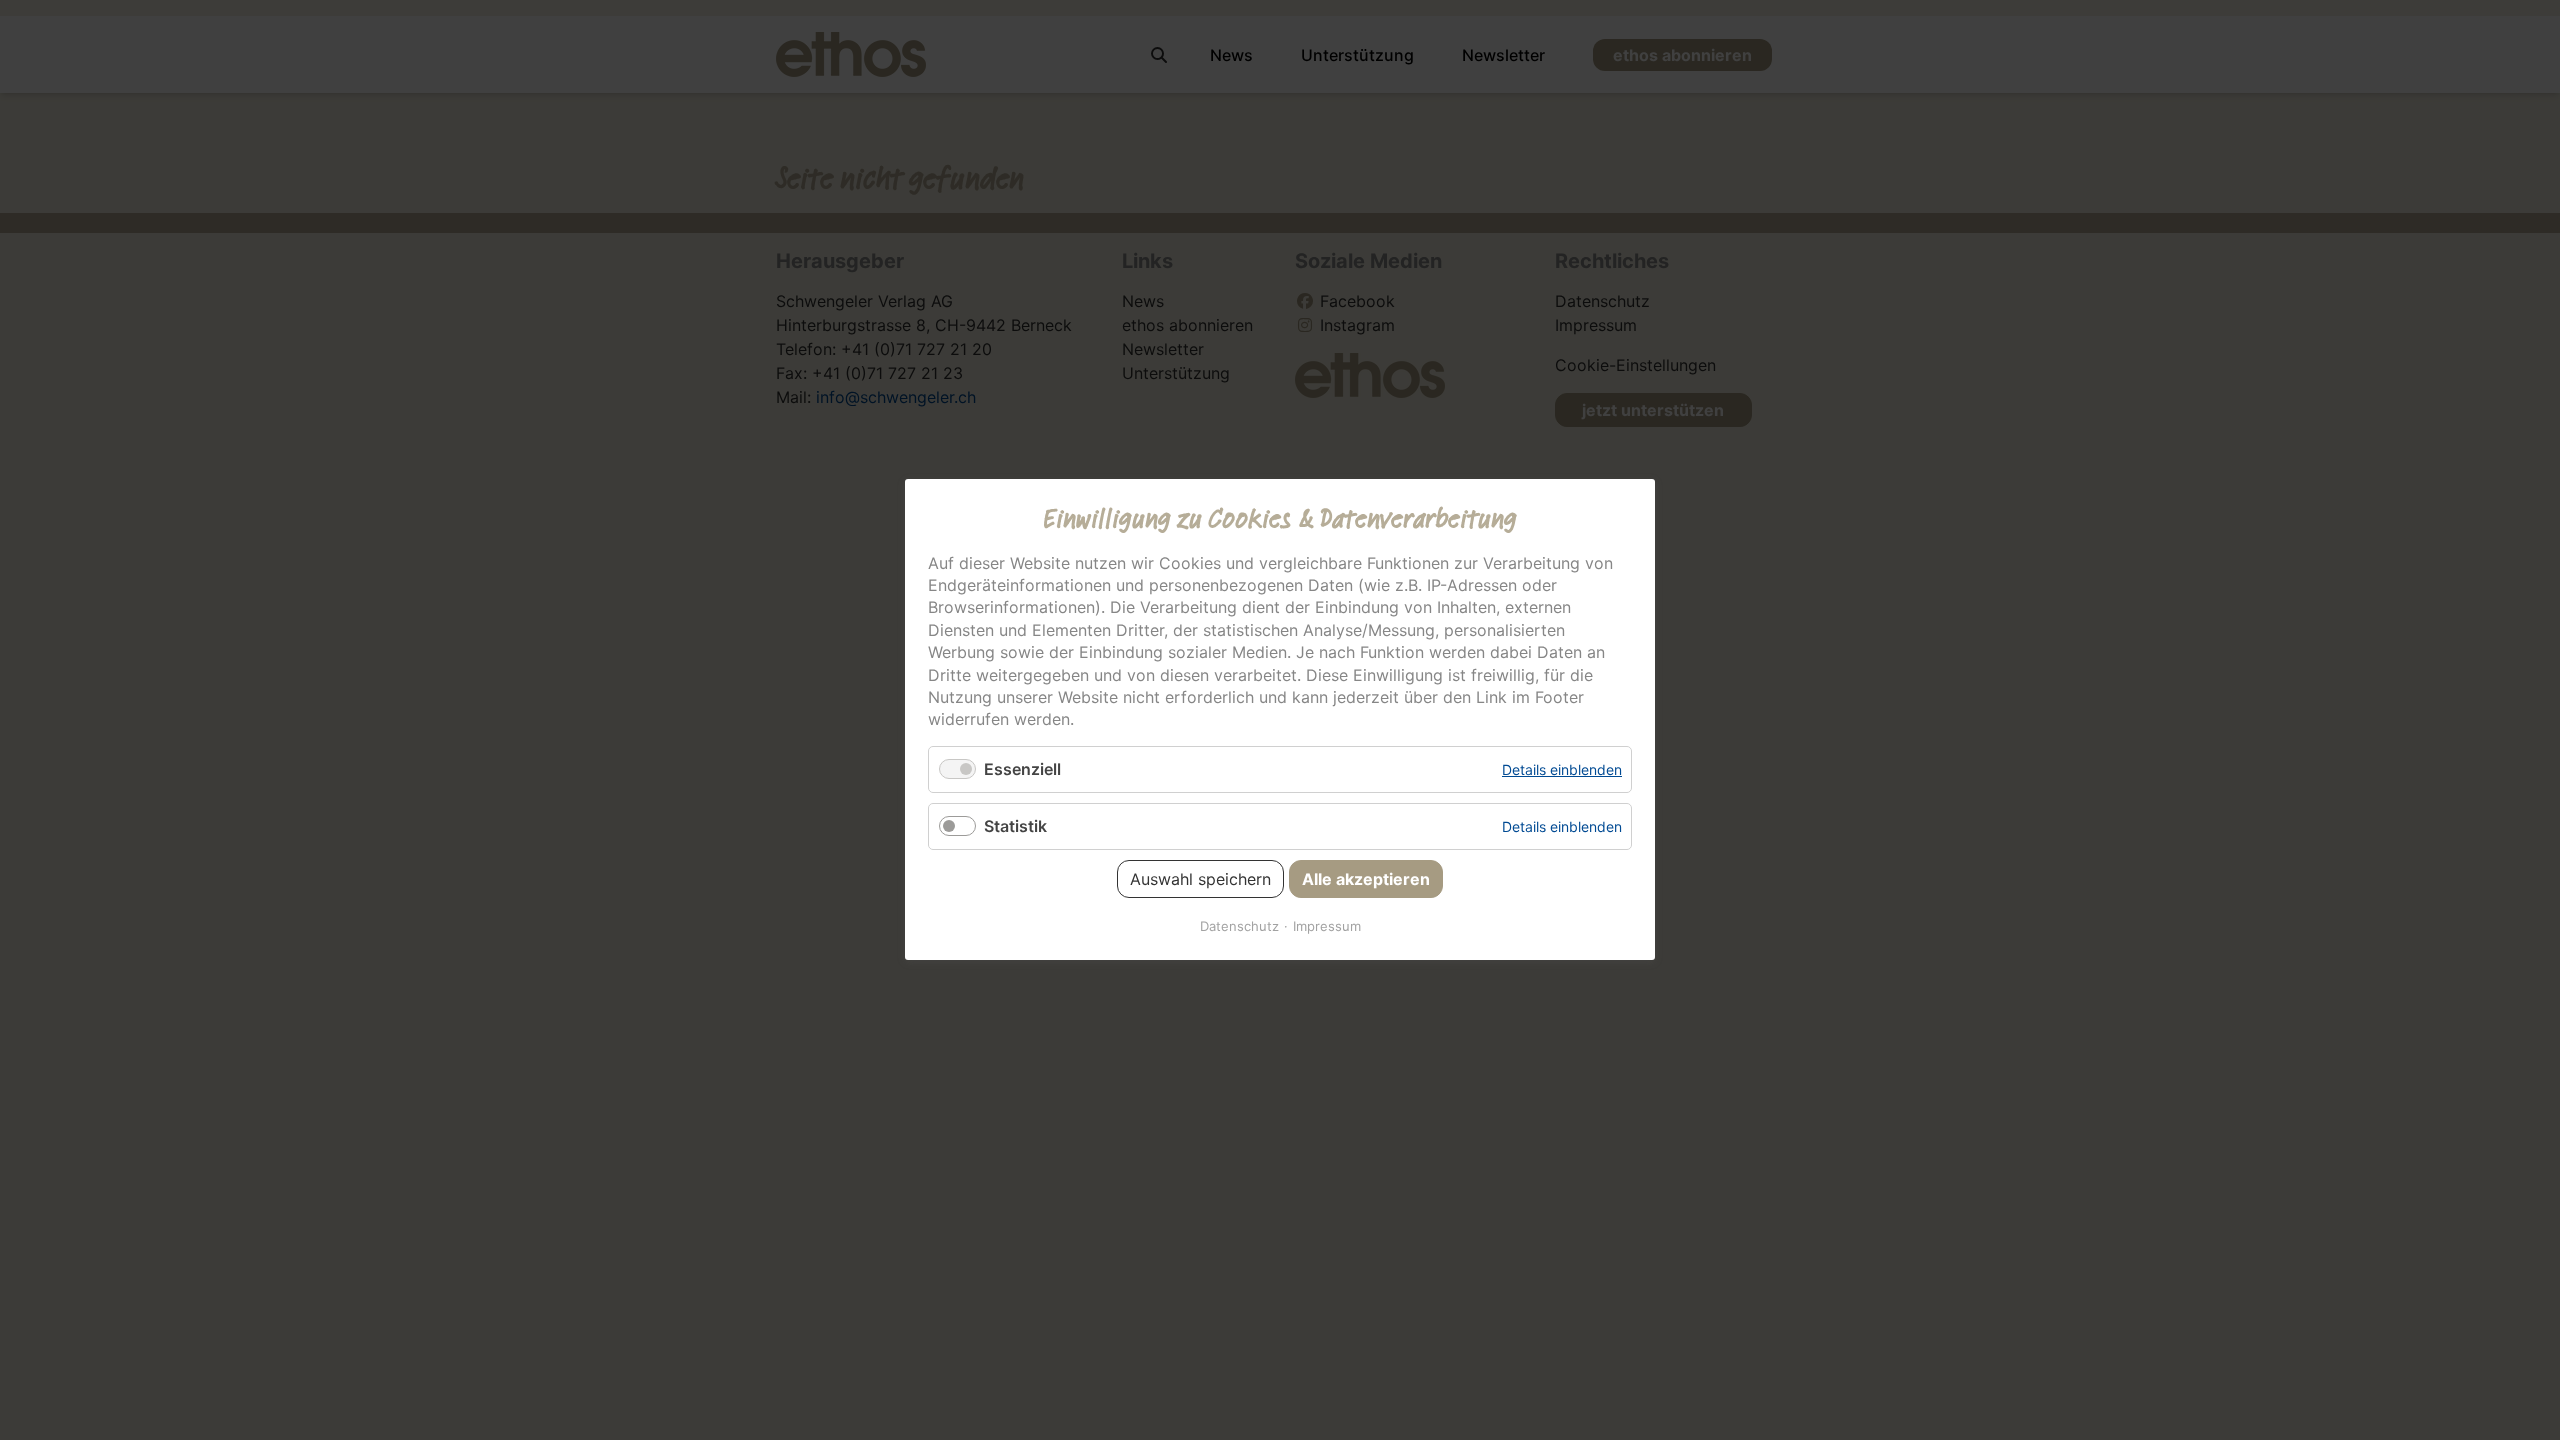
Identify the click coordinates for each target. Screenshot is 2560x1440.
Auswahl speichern (1200, 880)
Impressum (1327, 927)
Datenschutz (1239, 927)
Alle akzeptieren (1366, 880)
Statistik (1015, 826)
